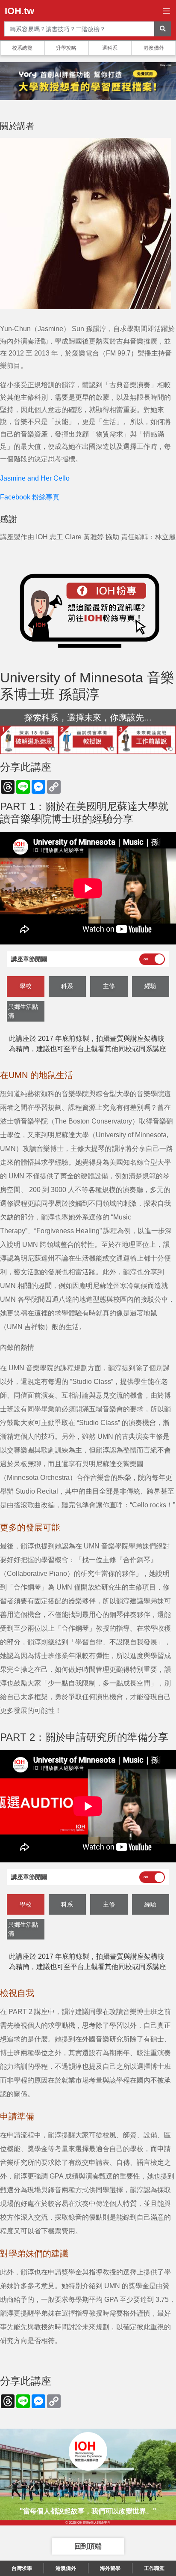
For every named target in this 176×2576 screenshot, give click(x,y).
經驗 (150, 986)
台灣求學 (22, 2568)
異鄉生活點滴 (23, 1011)
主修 (109, 986)
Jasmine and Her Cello (35, 478)
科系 (67, 986)
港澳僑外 (154, 48)
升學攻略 (66, 48)
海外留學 (110, 2568)
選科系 (110, 48)
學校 (26, 986)
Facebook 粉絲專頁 (30, 497)
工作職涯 (154, 2568)
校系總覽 (22, 48)
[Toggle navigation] (166, 11)
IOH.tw (19, 11)
